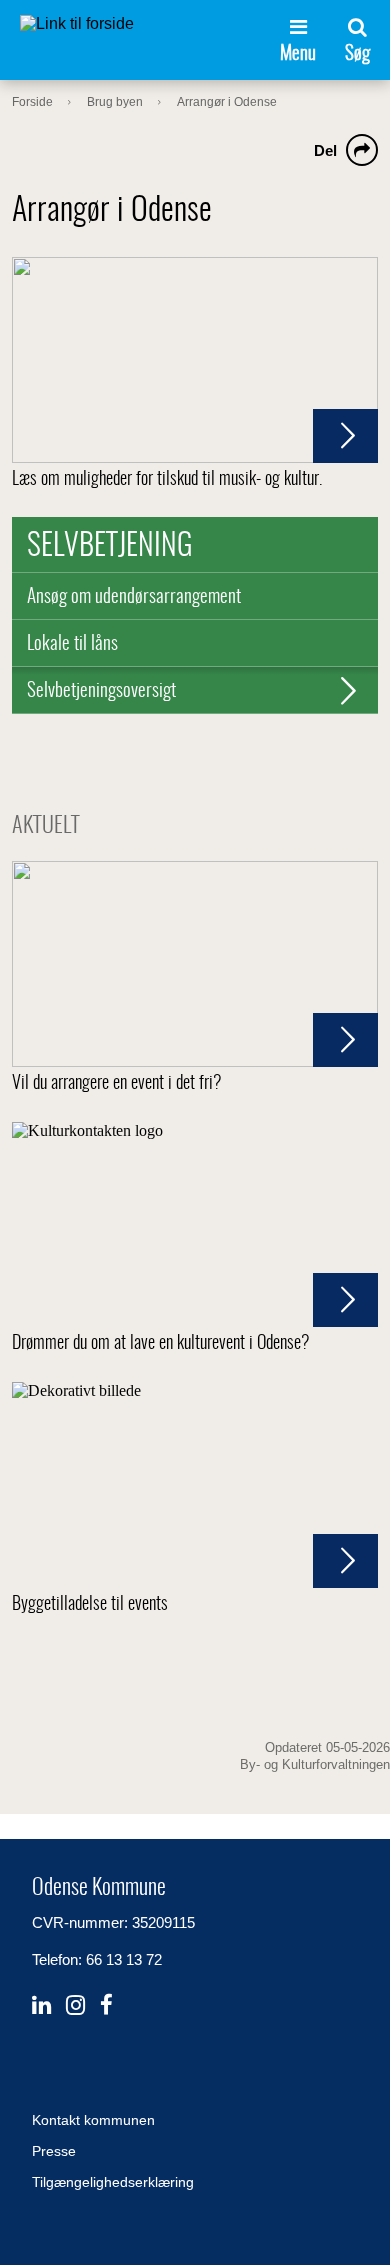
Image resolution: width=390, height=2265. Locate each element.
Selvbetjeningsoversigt (101, 691)
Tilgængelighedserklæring (113, 2182)
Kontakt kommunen (93, 2120)
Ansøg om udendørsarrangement (134, 597)
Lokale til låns (72, 644)
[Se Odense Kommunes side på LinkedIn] (41, 2005)
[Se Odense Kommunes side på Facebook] (106, 2005)
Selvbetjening (110, 547)
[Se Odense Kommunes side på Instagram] (75, 2005)
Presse (54, 2151)
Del (325, 150)
